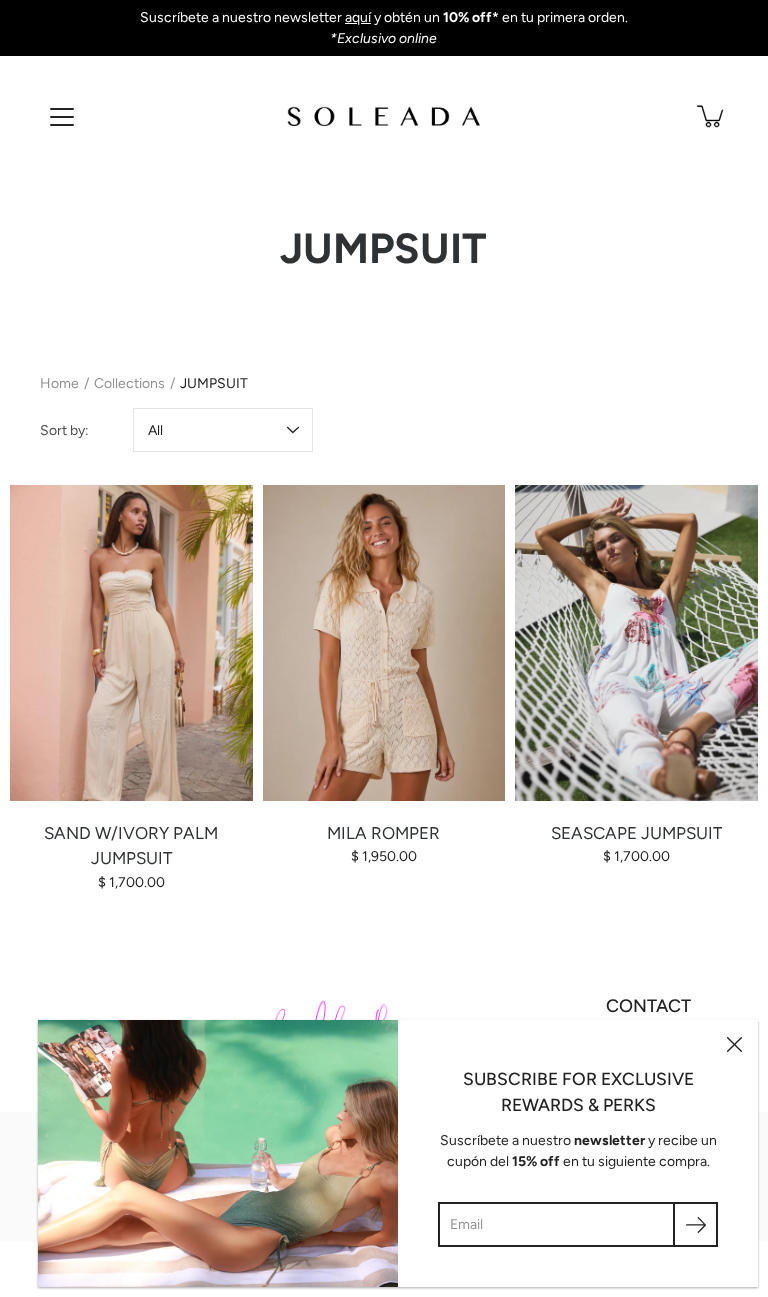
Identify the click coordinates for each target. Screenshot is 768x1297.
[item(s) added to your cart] (712, 116)
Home (59, 383)
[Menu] (62, 117)
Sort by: (64, 430)
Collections (129, 383)
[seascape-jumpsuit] (636, 642)
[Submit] (695, 1224)
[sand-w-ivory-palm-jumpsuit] (131, 642)
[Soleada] (384, 116)
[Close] (734, 1044)
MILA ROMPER (383, 833)
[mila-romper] (384, 642)
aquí (358, 17)
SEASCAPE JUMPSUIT (636, 833)
